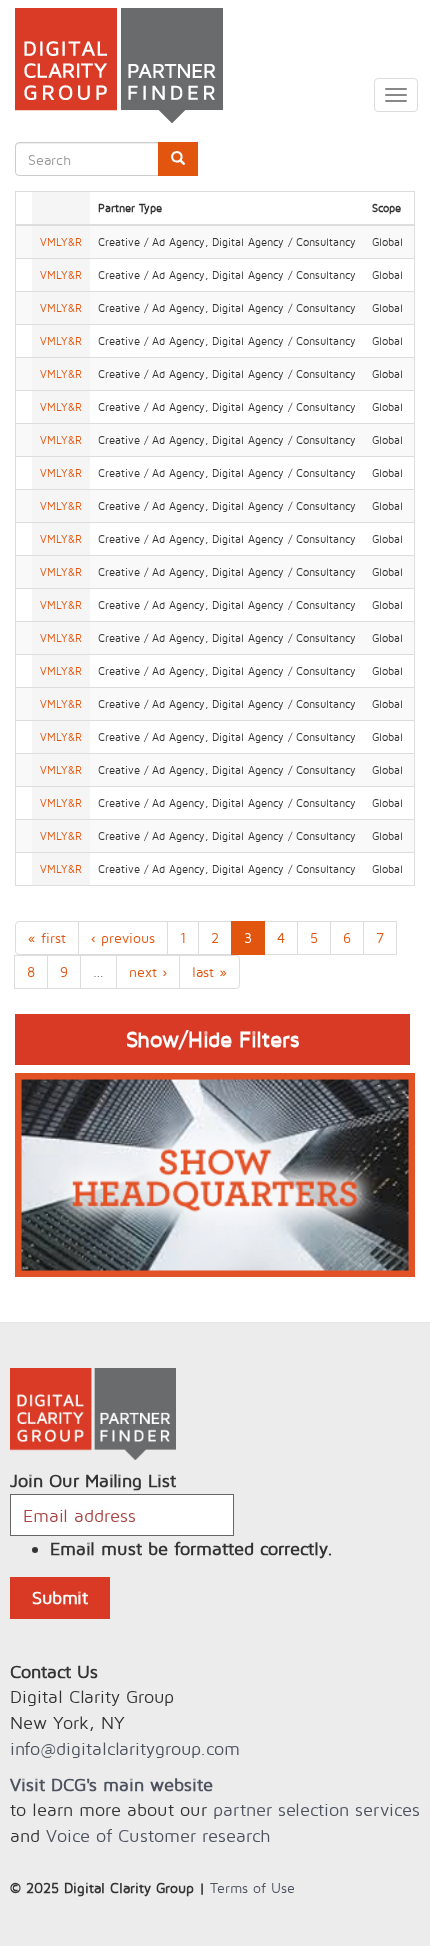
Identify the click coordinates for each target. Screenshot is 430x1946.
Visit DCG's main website (111, 1784)
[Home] (111, 65)
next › (148, 971)
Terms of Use (252, 1887)
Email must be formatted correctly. (191, 1548)
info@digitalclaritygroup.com (125, 1748)
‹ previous (123, 937)
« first (47, 937)
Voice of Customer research (158, 1835)
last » (209, 971)
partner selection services (316, 1809)
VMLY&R (61, 242)
